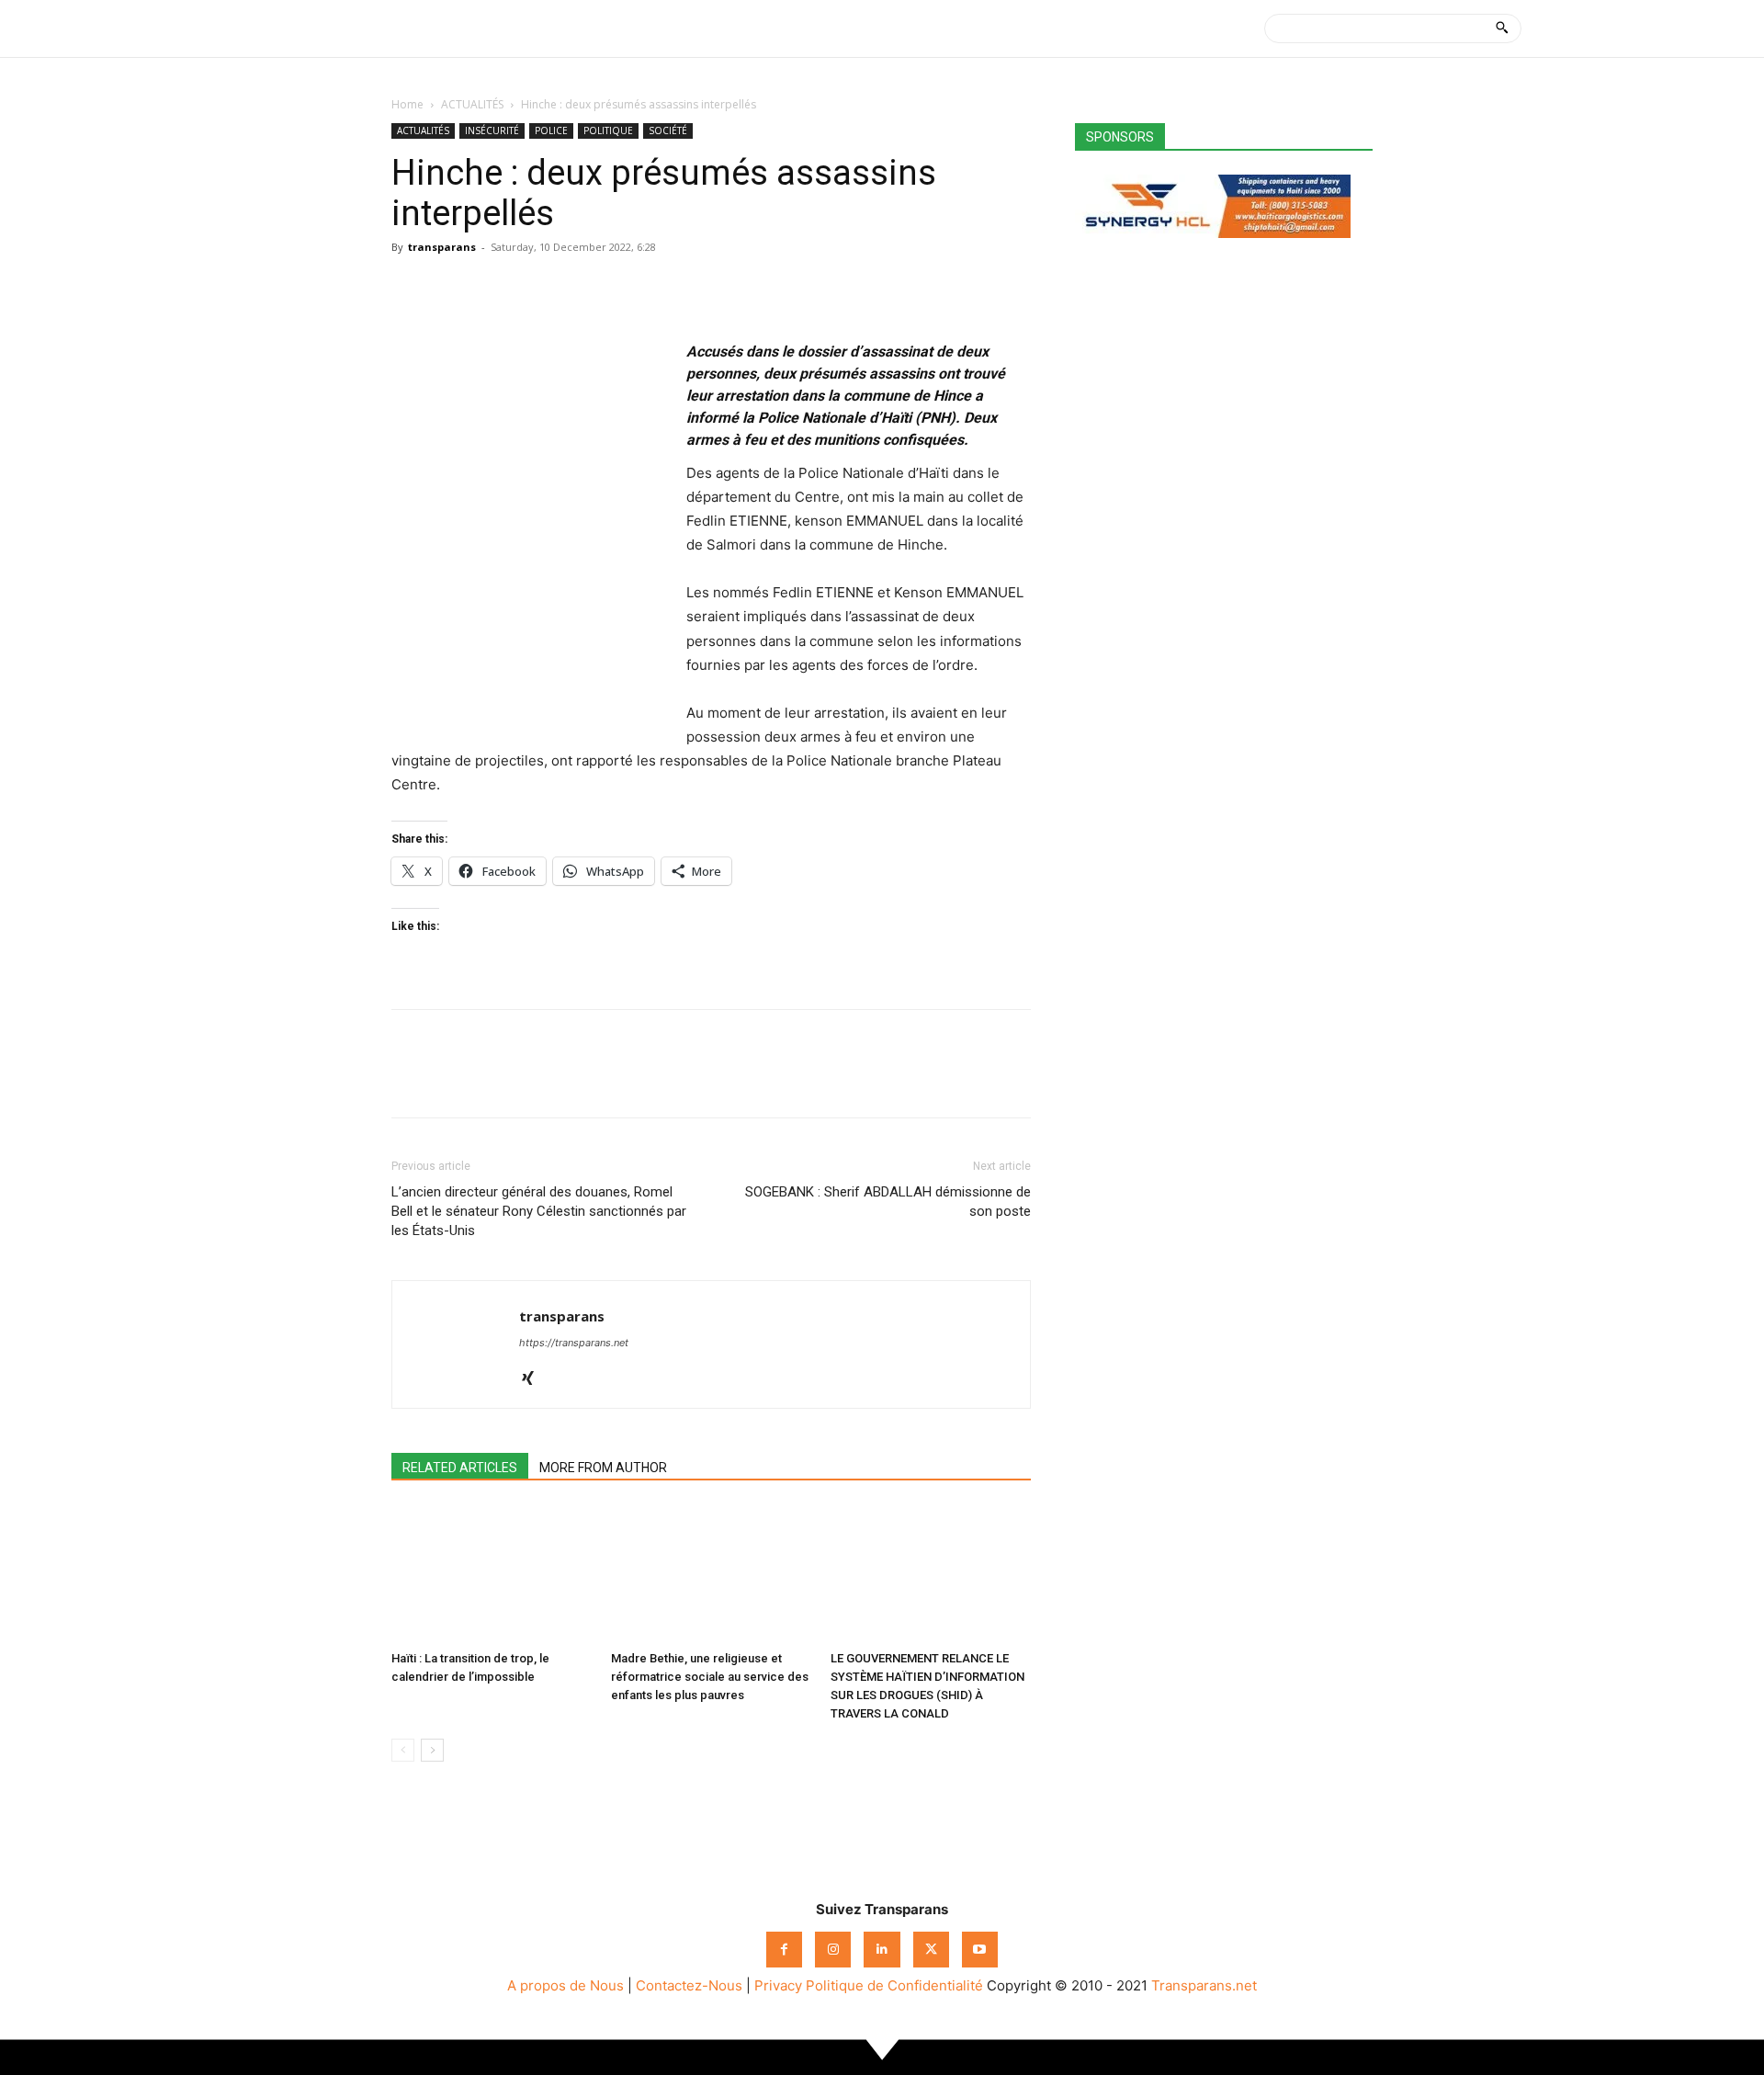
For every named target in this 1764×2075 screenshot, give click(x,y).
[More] (580, 289)
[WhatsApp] (494, 289)
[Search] (1502, 28)
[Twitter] (452, 289)
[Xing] (534, 1379)
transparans (442, 247)
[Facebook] (410, 289)
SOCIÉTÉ (668, 130)
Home (407, 104)
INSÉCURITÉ (492, 130)
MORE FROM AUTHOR (603, 1468)
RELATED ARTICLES (460, 1468)
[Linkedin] (537, 289)
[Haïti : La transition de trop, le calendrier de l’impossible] (492, 1574)
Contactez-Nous (689, 1985)
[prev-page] (403, 1750)
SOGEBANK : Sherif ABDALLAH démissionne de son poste (888, 1202)
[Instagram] (833, 1950)
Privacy (778, 1985)
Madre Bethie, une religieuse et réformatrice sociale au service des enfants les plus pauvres (710, 1677)
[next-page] (432, 1750)
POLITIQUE (608, 130)
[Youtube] (980, 1950)
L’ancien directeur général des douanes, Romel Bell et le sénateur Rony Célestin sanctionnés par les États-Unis (539, 1211)
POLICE (551, 130)
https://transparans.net (574, 1343)
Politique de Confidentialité (894, 1985)
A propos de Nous (565, 1985)
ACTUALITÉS (472, 104)
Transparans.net (1204, 1985)
